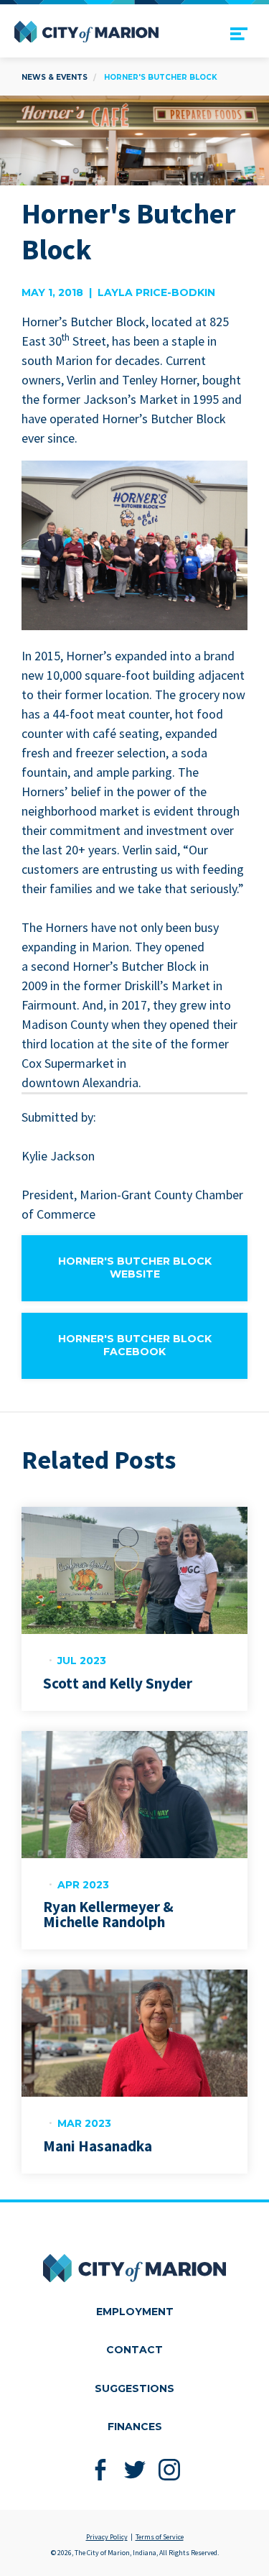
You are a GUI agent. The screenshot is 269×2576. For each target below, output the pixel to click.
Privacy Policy (107, 2537)
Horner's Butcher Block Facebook (135, 1345)
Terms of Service (160, 2537)
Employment (135, 2312)
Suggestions (134, 2388)
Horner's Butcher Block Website (135, 1268)
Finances (135, 2427)
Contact (134, 2350)
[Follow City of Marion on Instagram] (169, 2470)
